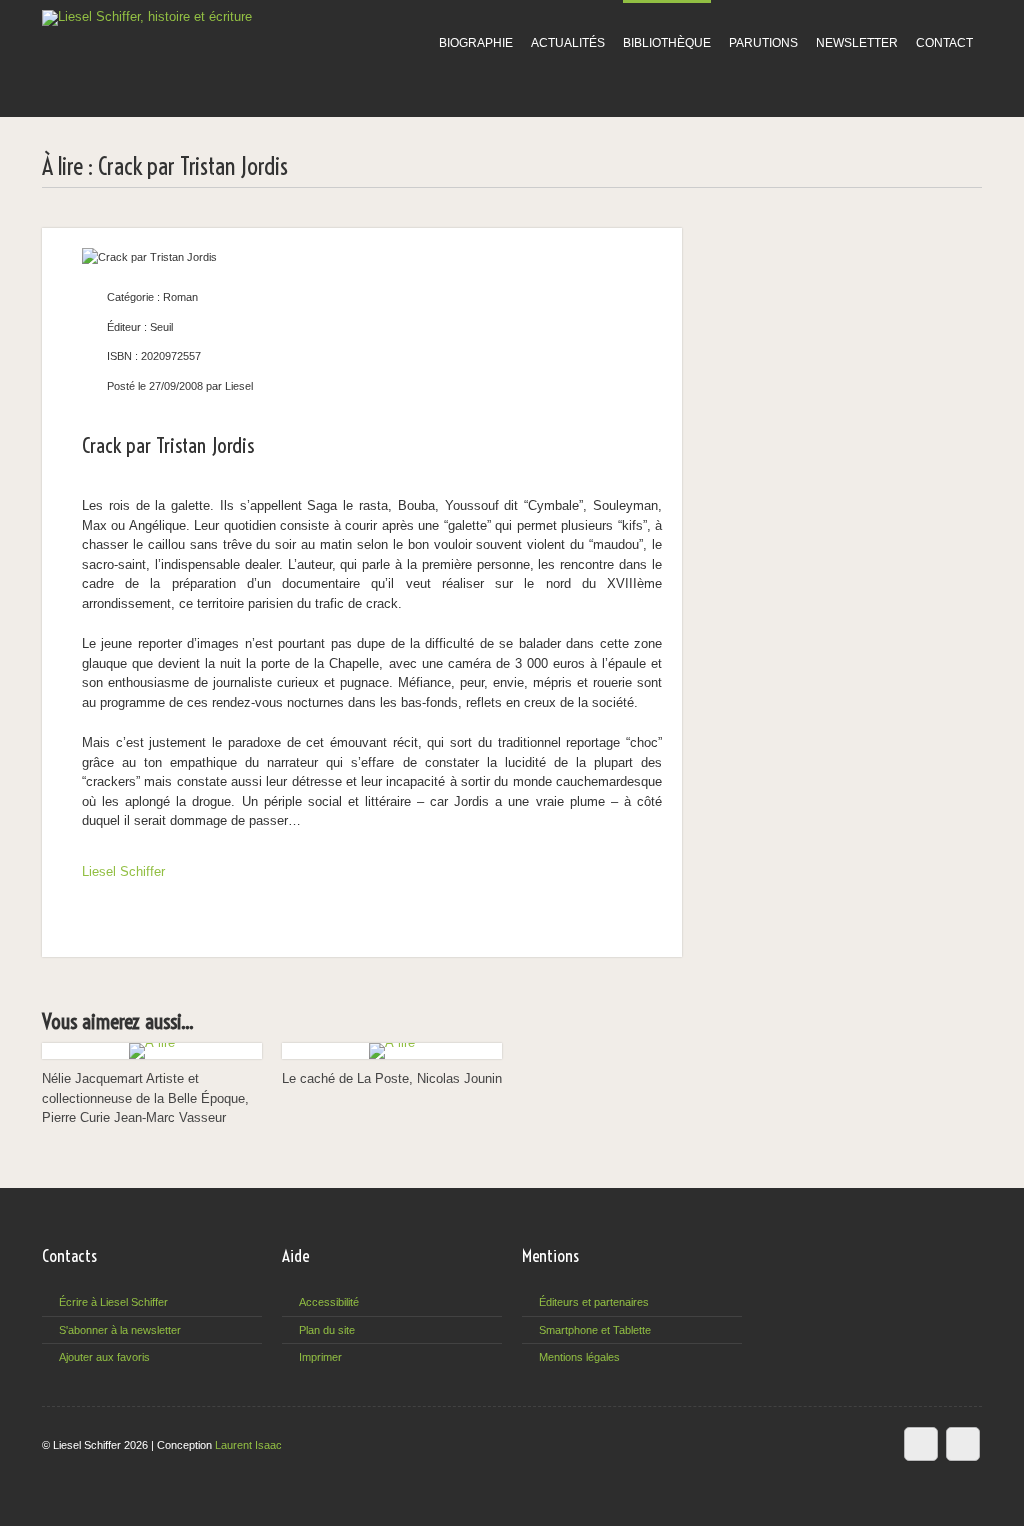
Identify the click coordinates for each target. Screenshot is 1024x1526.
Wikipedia (921, 1444)
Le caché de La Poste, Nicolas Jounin (392, 1078)
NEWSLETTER (857, 43)
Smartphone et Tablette (595, 1330)
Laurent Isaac (248, 1445)
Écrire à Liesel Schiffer (113, 1302)
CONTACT (944, 43)
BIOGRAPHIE (476, 43)
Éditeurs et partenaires (594, 1302)
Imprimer (320, 1357)
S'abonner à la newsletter (120, 1330)
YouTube (963, 1444)
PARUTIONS (763, 43)
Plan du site (327, 1330)
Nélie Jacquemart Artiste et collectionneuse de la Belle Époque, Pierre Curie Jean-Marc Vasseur (145, 1098)
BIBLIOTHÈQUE (667, 43)
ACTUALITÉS (568, 43)
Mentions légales (579, 1357)
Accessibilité (329, 1302)
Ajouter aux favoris (104, 1357)
